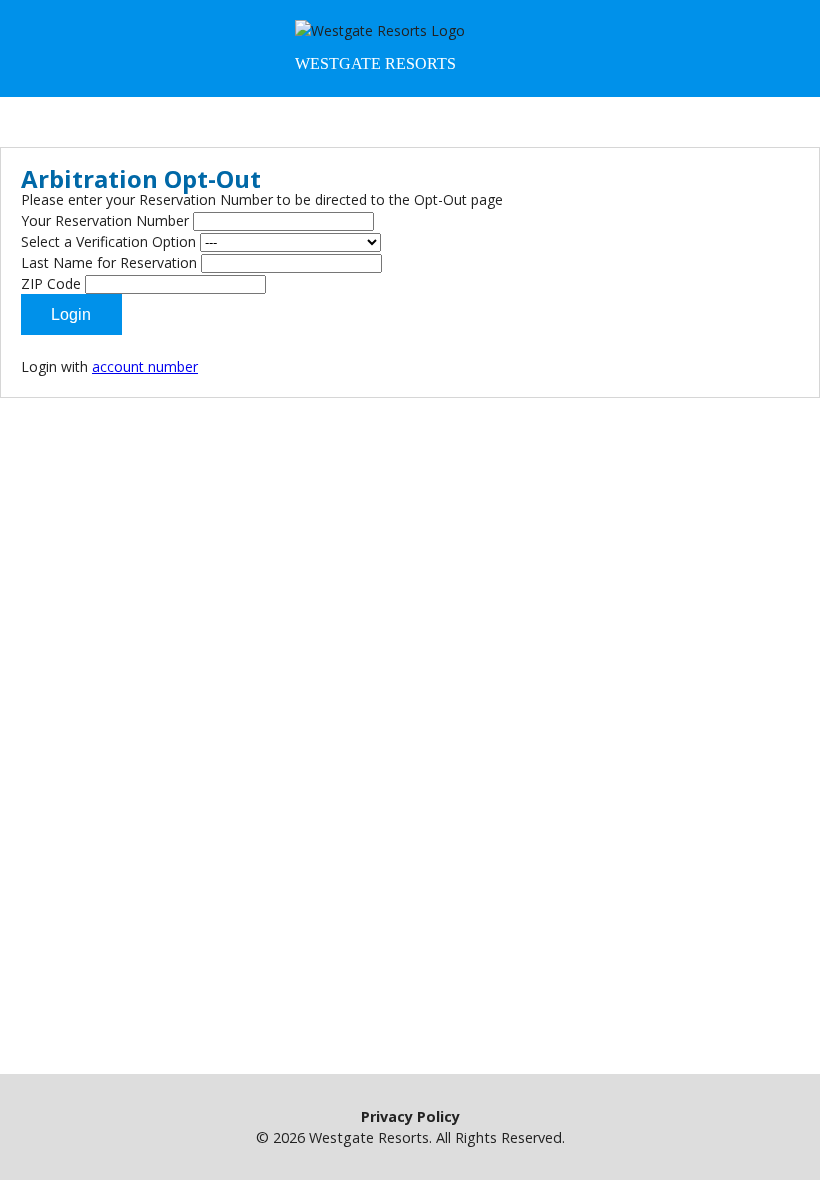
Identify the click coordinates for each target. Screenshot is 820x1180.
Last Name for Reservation (109, 262)
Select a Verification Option (108, 241)
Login (71, 314)
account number (145, 366)
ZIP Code (51, 283)
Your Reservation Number (105, 220)
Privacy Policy (410, 1116)
